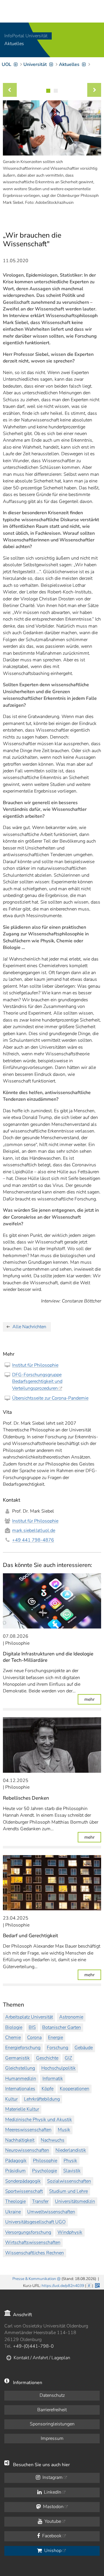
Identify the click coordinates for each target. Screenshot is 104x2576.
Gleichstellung (20, 2068)
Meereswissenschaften (28, 2130)
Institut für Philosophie (35, 1365)
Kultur (11, 2099)
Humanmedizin (21, 2079)
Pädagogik (16, 2161)
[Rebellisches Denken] (52, 1745)
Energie (55, 2038)
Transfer (40, 2201)
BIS (32, 2027)
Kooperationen (75, 2089)
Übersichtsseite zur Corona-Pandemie (50, 1398)
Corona (34, 2038)
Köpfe (48, 2089)
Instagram (52, 2477)
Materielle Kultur (22, 2109)
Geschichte (47, 2058)
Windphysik (70, 2232)
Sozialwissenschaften (69, 2181)
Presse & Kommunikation (34, 2279)
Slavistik (72, 2171)
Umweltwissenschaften (51, 2212)
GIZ (68, 2058)
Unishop (52, 2551)
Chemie (13, 2038)
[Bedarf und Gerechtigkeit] (52, 1883)
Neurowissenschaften (27, 2150)
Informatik (53, 2079)
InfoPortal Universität (26, 36)
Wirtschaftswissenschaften (33, 2242)
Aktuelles (14, 44)
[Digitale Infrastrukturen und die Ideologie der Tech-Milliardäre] (52, 1601)
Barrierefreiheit (52, 2410)
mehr (93, 1699)
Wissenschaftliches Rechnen (35, 2253)
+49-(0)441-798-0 (33, 2346)
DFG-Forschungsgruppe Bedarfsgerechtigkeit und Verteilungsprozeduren (37, 1382)
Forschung (57, 2048)
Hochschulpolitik (58, 2068)
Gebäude (84, 2048)
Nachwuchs (53, 2140)
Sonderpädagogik (23, 2181)
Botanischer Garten (62, 2027)
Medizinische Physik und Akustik (39, 2120)
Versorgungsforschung (28, 2232)
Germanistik (17, 2058)
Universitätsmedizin (75, 2201)
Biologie (14, 2027)
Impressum (52, 2438)
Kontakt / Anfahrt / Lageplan (42, 2358)
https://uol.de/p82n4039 (63, 2286)
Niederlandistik (71, 2150)
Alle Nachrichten (29, 1327)
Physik (70, 2161)
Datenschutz (52, 2395)
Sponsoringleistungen (52, 2424)
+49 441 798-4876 (33, 1540)
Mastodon (53, 2507)
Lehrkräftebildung (42, 2099)
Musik (64, 2130)
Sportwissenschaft (24, 2191)
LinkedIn (52, 2492)
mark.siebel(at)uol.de (34, 1531)
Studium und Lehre (68, 2191)
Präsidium (15, 2171)
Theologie (15, 2201)
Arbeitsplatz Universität (29, 2017)
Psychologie (44, 2171)
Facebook (51, 2536)
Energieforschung (23, 2048)
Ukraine (13, 2212)
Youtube (52, 2521)
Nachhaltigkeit (20, 2140)
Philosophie (45, 2161)
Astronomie (71, 2017)
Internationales (20, 2089)
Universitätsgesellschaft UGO (35, 2222)
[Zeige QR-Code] (97, 2285)
